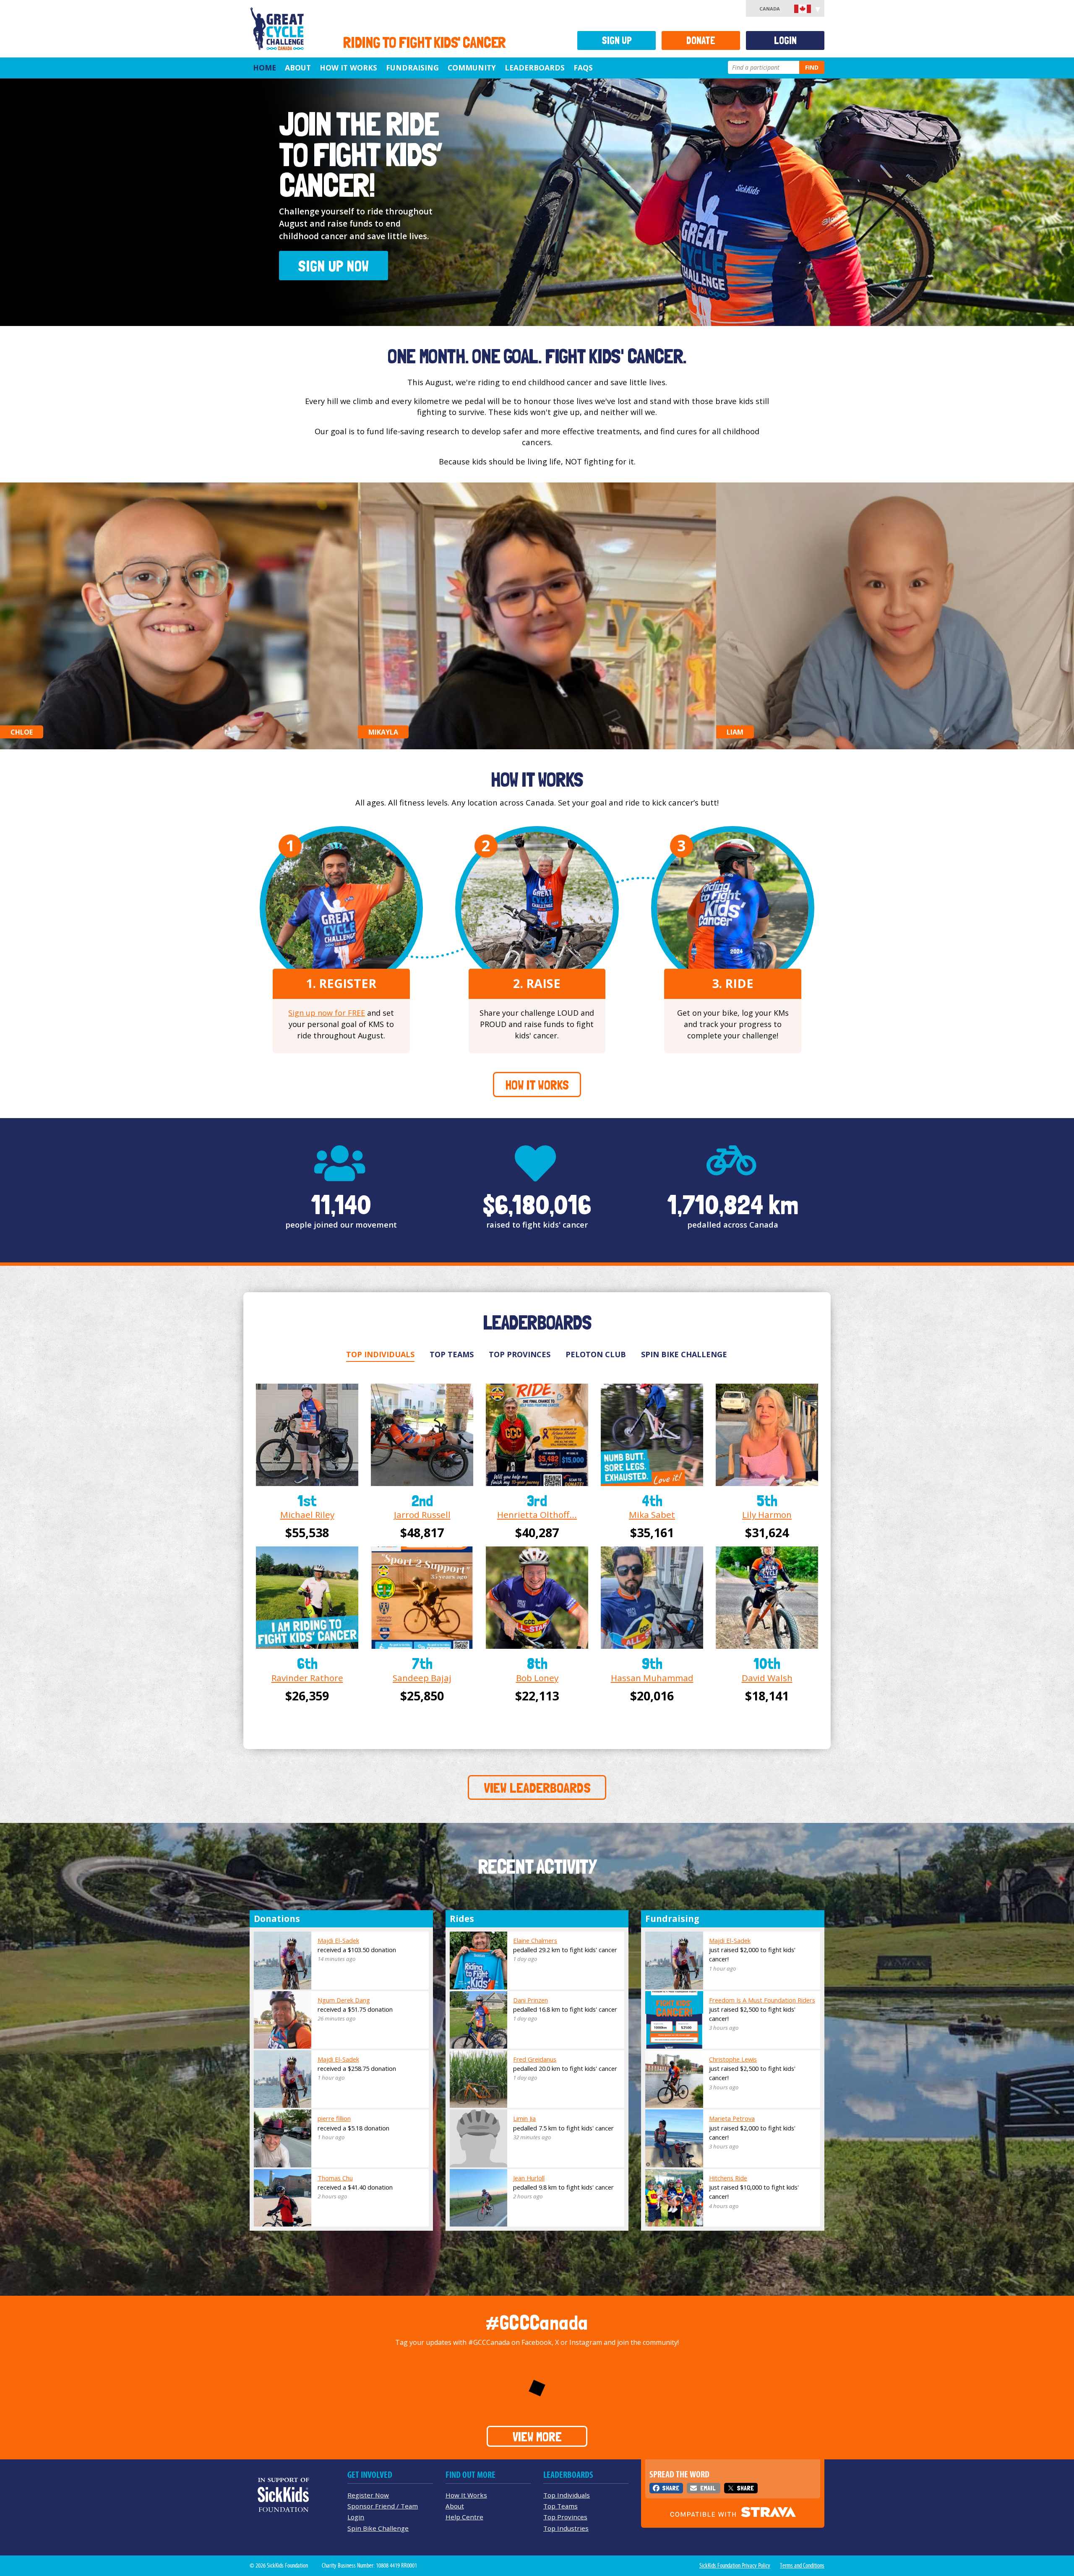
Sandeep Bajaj (422, 1678)
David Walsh (767, 1678)
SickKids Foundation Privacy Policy (735, 2566)
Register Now (368, 2495)
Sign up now (537, 202)
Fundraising (412, 68)
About (298, 68)
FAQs (583, 68)
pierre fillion (334, 2118)
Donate (701, 40)
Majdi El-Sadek (338, 1940)
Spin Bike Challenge (684, 1354)
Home (265, 68)
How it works (537, 1085)
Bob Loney (537, 1678)
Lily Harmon (767, 1515)
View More (537, 2437)
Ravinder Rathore (307, 1678)
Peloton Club (596, 1354)
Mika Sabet (652, 1515)
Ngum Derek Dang (344, 2000)
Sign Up (617, 40)
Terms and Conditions (802, 2566)
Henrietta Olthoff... (537, 1515)
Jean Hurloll (529, 2178)
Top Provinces (520, 1354)
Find (812, 67)
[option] (537, 202)
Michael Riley (307, 1515)
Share (671, 2488)
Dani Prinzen (530, 2000)
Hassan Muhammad (652, 1678)
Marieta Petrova (732, 2118)
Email (708, 2488)
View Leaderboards (537, 1788)
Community (472, 68)
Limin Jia (524, 2118)
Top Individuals (380, 1354)
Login (785, 40)
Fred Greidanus (535, 2059)
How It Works (348, 68)
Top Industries (566, 2528)
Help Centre (464, 2517)
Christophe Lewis (733, 2059)
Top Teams (452, 1354)
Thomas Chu (335, 2178)
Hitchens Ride (728, 2178)
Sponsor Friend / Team (383, 2506)
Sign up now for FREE (327, 1013)
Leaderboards (535, 68)
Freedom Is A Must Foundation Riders (762, 2000)
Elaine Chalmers (535, 1940)
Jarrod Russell (422, 1515)
